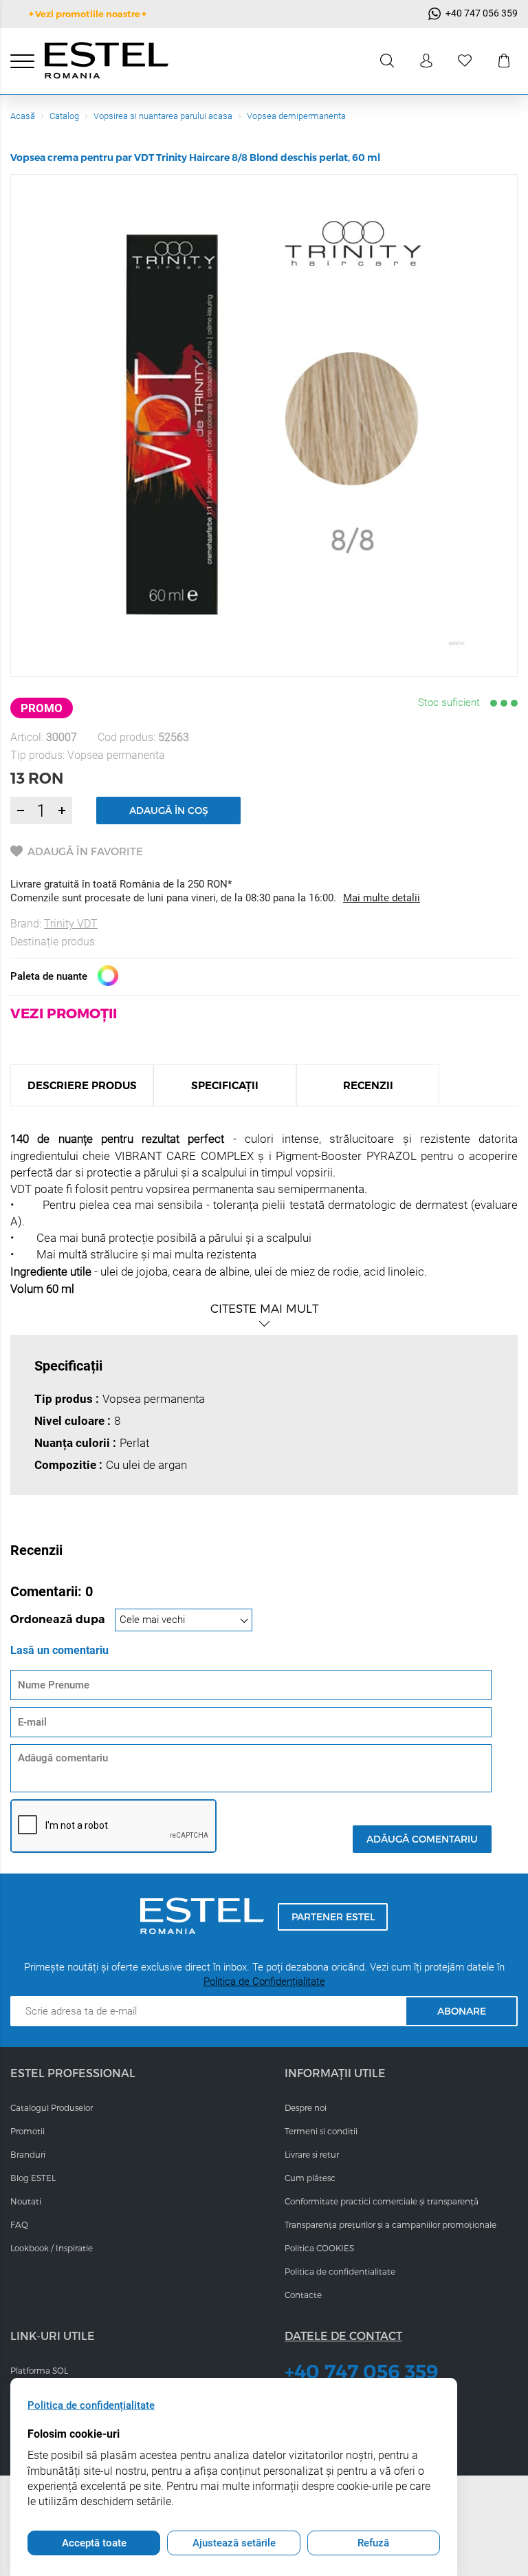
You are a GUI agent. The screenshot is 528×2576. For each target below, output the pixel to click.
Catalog (64, 116)
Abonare (462, 2011)
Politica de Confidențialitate (264, 1982)
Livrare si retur (312, 2154)
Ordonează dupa (59, 1619)
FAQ (19, 2224)
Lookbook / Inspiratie (52, 2248)
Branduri (28, 2154)
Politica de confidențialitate (91, 2405)
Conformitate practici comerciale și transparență (382, 2201)
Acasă (23, 116)
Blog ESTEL (33, 2178)
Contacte (303, 2295)
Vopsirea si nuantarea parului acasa (163, 116)
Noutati (26, 2201)
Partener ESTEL (333, 1917)
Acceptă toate (94, 2543)
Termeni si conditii (321, 2131)
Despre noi (306, 2107)
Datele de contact (343, 2336)
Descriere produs (82, 1085)
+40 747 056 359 (362, 2372)
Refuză (373, 2543)
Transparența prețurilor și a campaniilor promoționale (390, 2224)
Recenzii (368, 1085)
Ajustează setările (234, 2543)
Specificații (225, 1085)
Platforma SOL (39, 2370)
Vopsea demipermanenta (296, 116)
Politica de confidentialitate (340, 2271)
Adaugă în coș (169, 810)
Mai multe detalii (382, 898)
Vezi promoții (64, 1013)
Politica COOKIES (319, 2248)
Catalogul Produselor (52, 2107)
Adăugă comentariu (422, 1839)
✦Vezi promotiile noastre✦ (88, 14)
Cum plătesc (310, 2178)
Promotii (27, 2131)
